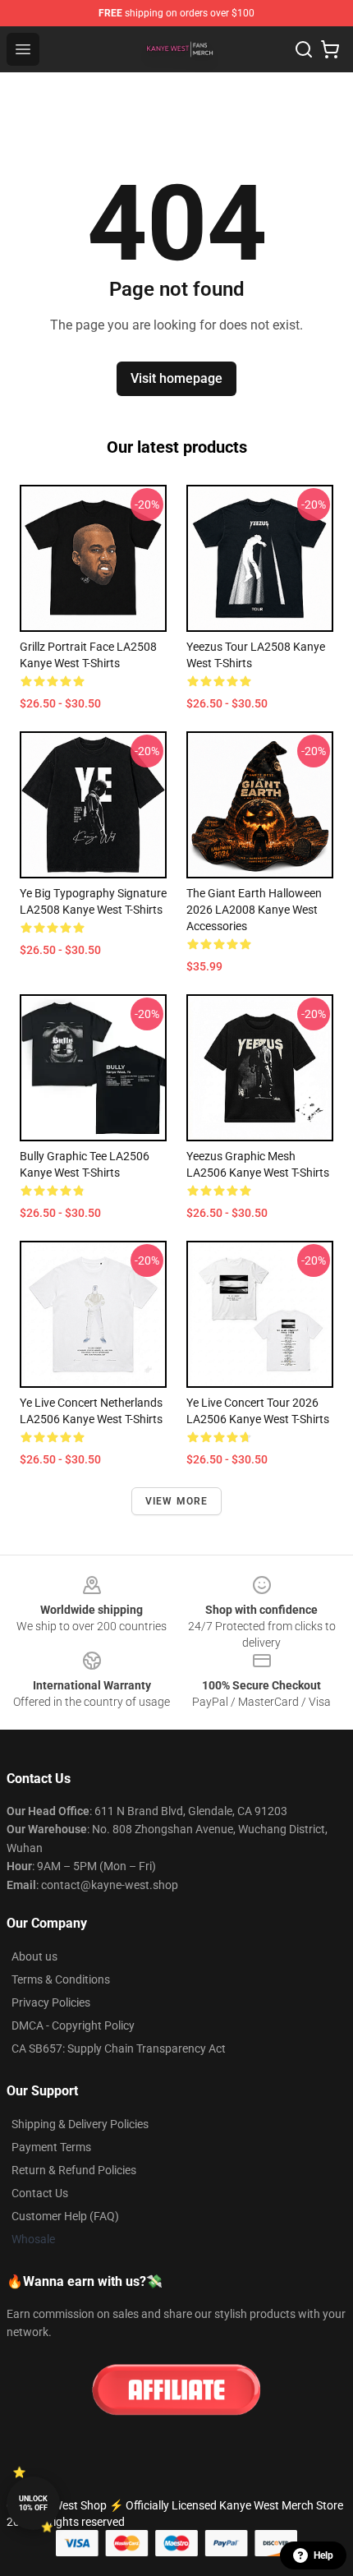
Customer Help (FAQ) (65, 2216)
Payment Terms (51, 2147)
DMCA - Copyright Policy (73, 2025)
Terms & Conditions (61, 1979)
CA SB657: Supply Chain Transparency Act (119, 2048)
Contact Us (40, 2193)
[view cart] (330, 49)
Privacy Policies (51, 2002)
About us (34, 1956)
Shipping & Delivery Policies (80, 2124)
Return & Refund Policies (74, 2170)
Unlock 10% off (33, 2503)
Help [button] (323, 2555)
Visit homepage (176, 378)
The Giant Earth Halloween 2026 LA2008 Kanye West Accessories (254, 910)
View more (177, 1501)
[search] (304, 49)
